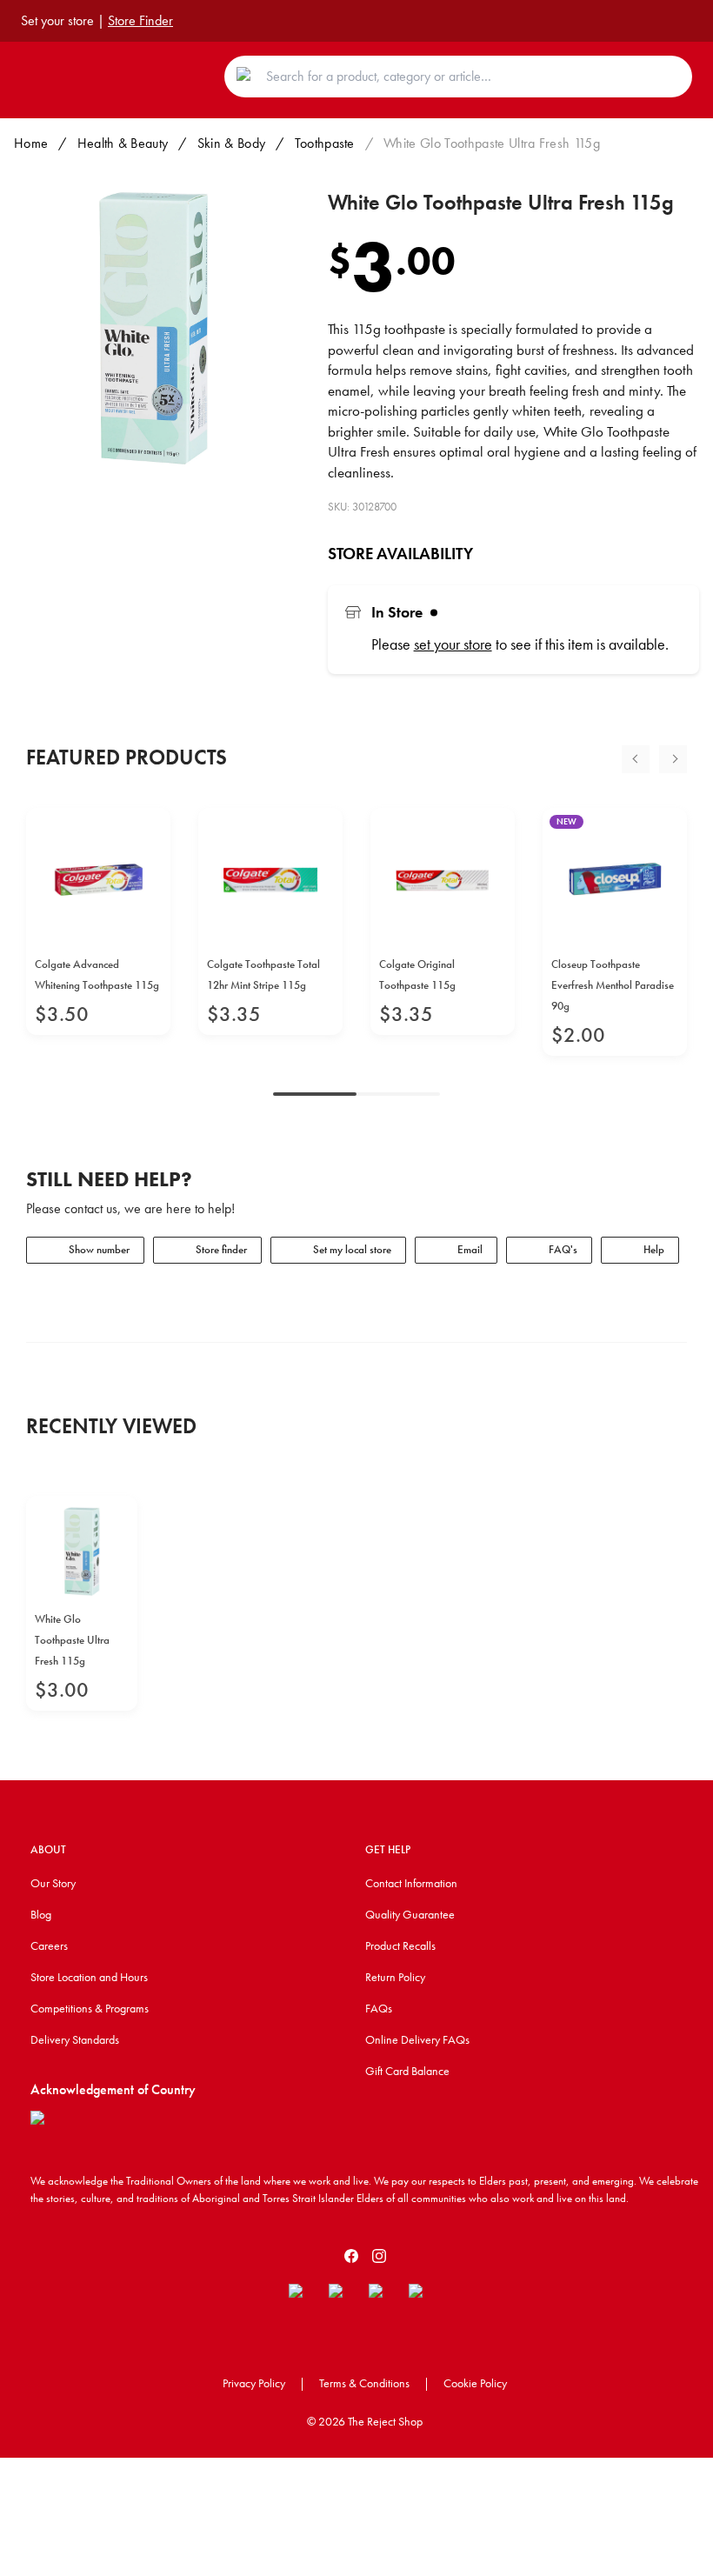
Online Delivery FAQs (417, 2039)
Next (673, 759)
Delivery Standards (75, 2039)
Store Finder (140, 20)
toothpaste (325, 143)
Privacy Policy (254, 2383)
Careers (49, 1945)
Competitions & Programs (90, 2008)
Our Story (53, 1883)
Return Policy (395, 1977)
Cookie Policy (475, 2383)
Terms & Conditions (364, 2383)
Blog (41, 1914)
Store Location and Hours (89, 1977)
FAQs (379, 2008)
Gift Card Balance (407, 2071)
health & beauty (123, 143)
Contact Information (411, 1883)
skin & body (232, 143)
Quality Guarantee (410, 1914)
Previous (636, 759)
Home (31, 143)
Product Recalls (400, 1945)
